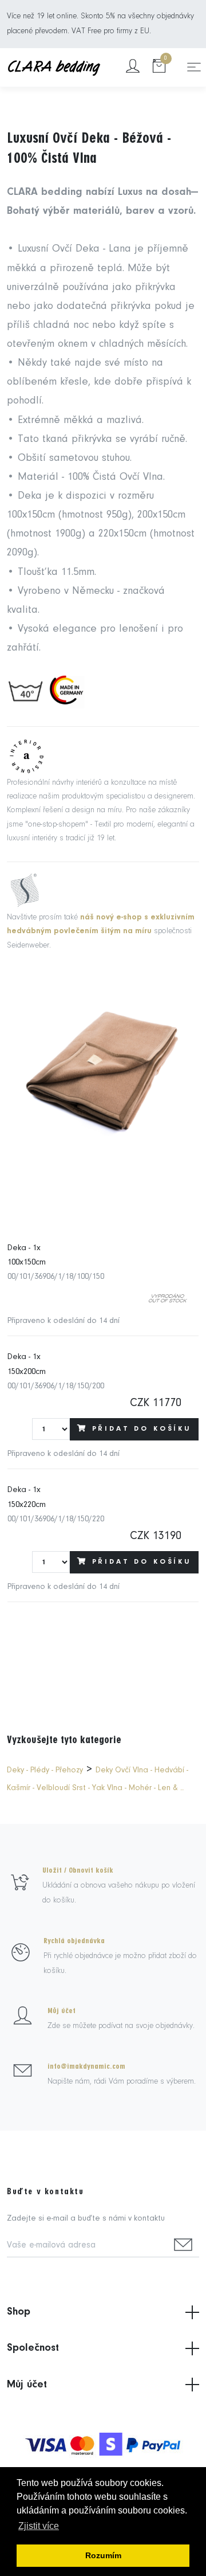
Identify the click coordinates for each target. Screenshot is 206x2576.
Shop (19, 2312)
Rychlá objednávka (74, 1941)
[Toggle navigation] (194, 67)
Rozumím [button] (103, 2555)
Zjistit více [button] (39, 2526)
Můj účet (62, 2011)
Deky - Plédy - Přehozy (45, 1770)
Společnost (33, 2348)
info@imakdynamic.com (86, 2066)
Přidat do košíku (142, 1429)
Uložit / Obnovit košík (78, 1870)
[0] (159, 67)
